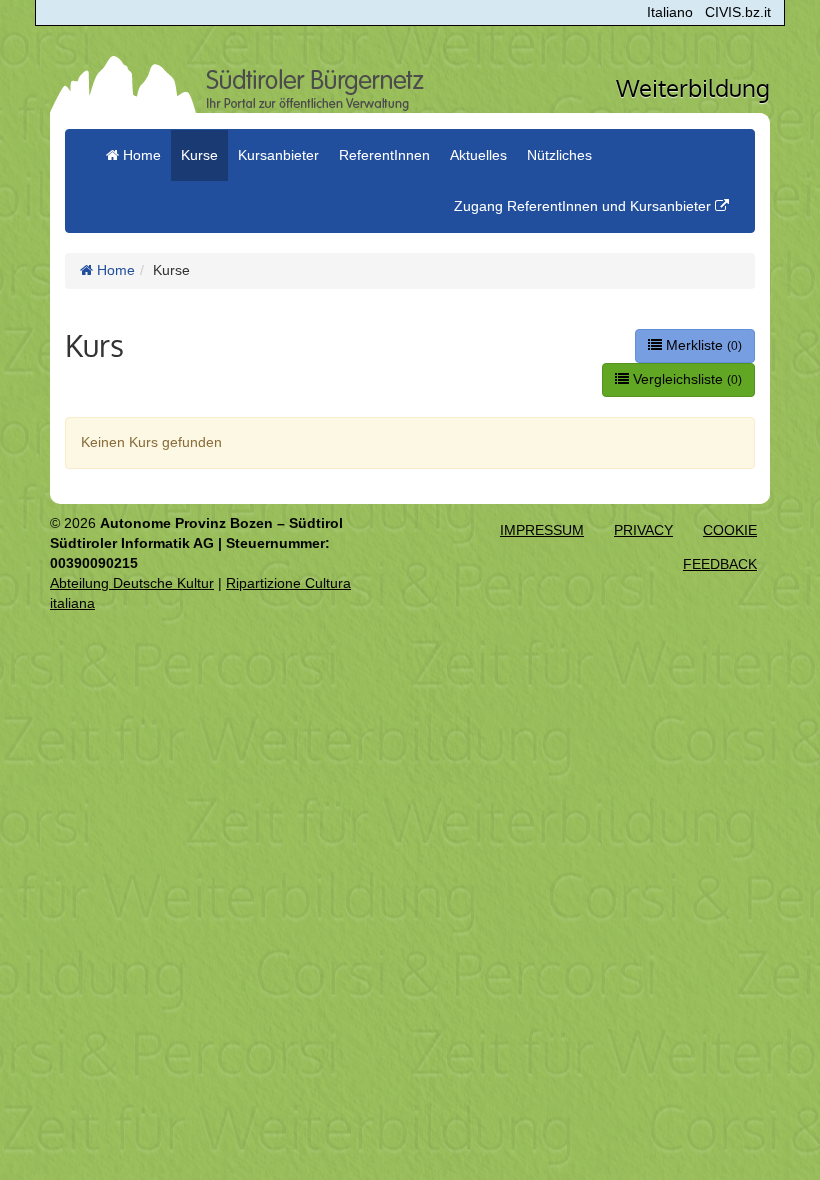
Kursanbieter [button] (278, 155)
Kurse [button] (199, 155)
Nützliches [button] (559, 155)
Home (114, 270)
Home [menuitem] (140, 155)
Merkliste (702, 345)
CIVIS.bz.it (738, 12)
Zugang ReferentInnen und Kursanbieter (584, 206)
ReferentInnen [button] (384, 155)
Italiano (670, 12)
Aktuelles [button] (478, 155)
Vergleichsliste (685, 379)
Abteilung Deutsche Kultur (132, 583)
